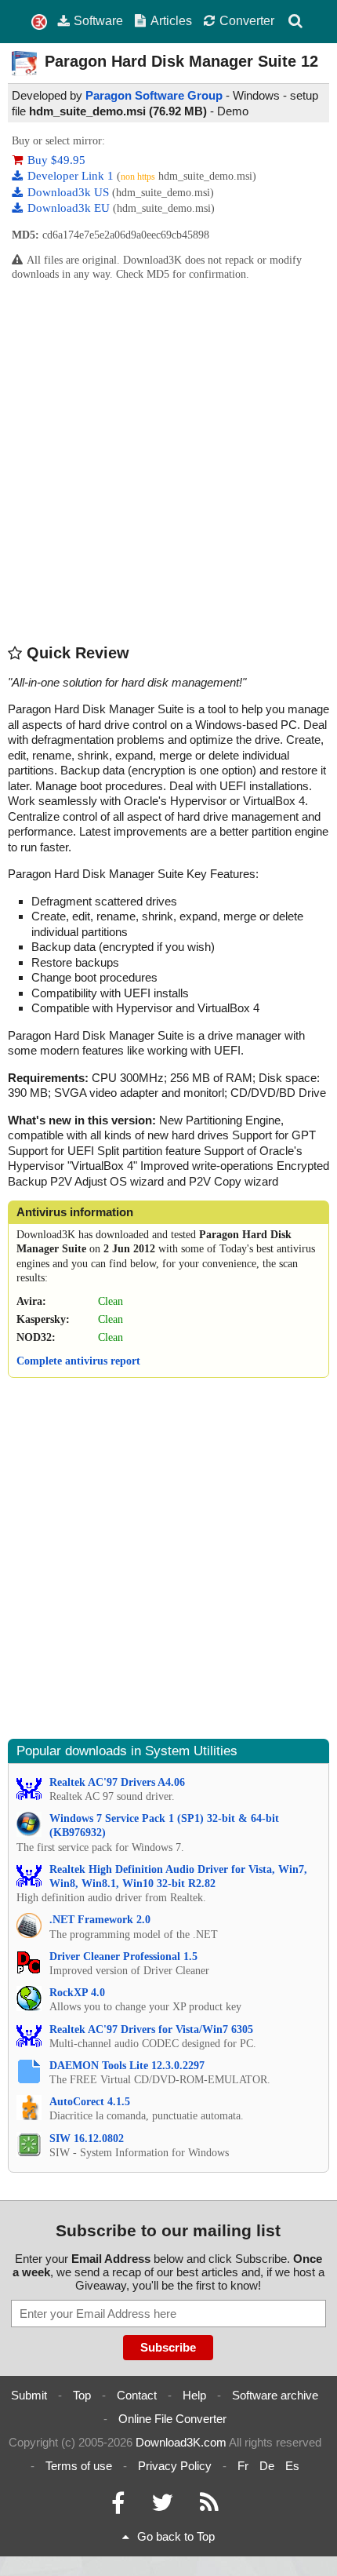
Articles (171, 20)
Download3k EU (70, 208)
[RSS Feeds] (209, 2507)
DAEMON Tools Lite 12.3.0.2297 (127, 2066)
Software (98, 20)
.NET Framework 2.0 (100, 1920)
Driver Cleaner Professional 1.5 (123, 1957)
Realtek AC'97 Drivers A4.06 (117, 1782)
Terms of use (79, 2466)
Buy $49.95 (56, 160)
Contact (137, 2395)
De (267, 2466)
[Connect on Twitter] (162, 2507)
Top (82, 2395)
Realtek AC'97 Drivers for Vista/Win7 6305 (151, 2029)
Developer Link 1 (72, 176)
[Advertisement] (168, 461)
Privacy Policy (175, 2466)
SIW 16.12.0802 (87, 2139)
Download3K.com (181, 2442)
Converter (247, 20)
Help (194, 2395)
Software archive (275, 2395)
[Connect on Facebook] (118, 2507)
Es (292, 2466)
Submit (29, 2395)
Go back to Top (176, 2536)
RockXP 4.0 (77, 1993)
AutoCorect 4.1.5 (90, 2102)
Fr (243, 2466)
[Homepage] (39, 22)
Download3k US (70, 192)
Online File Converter (172, 2419)
